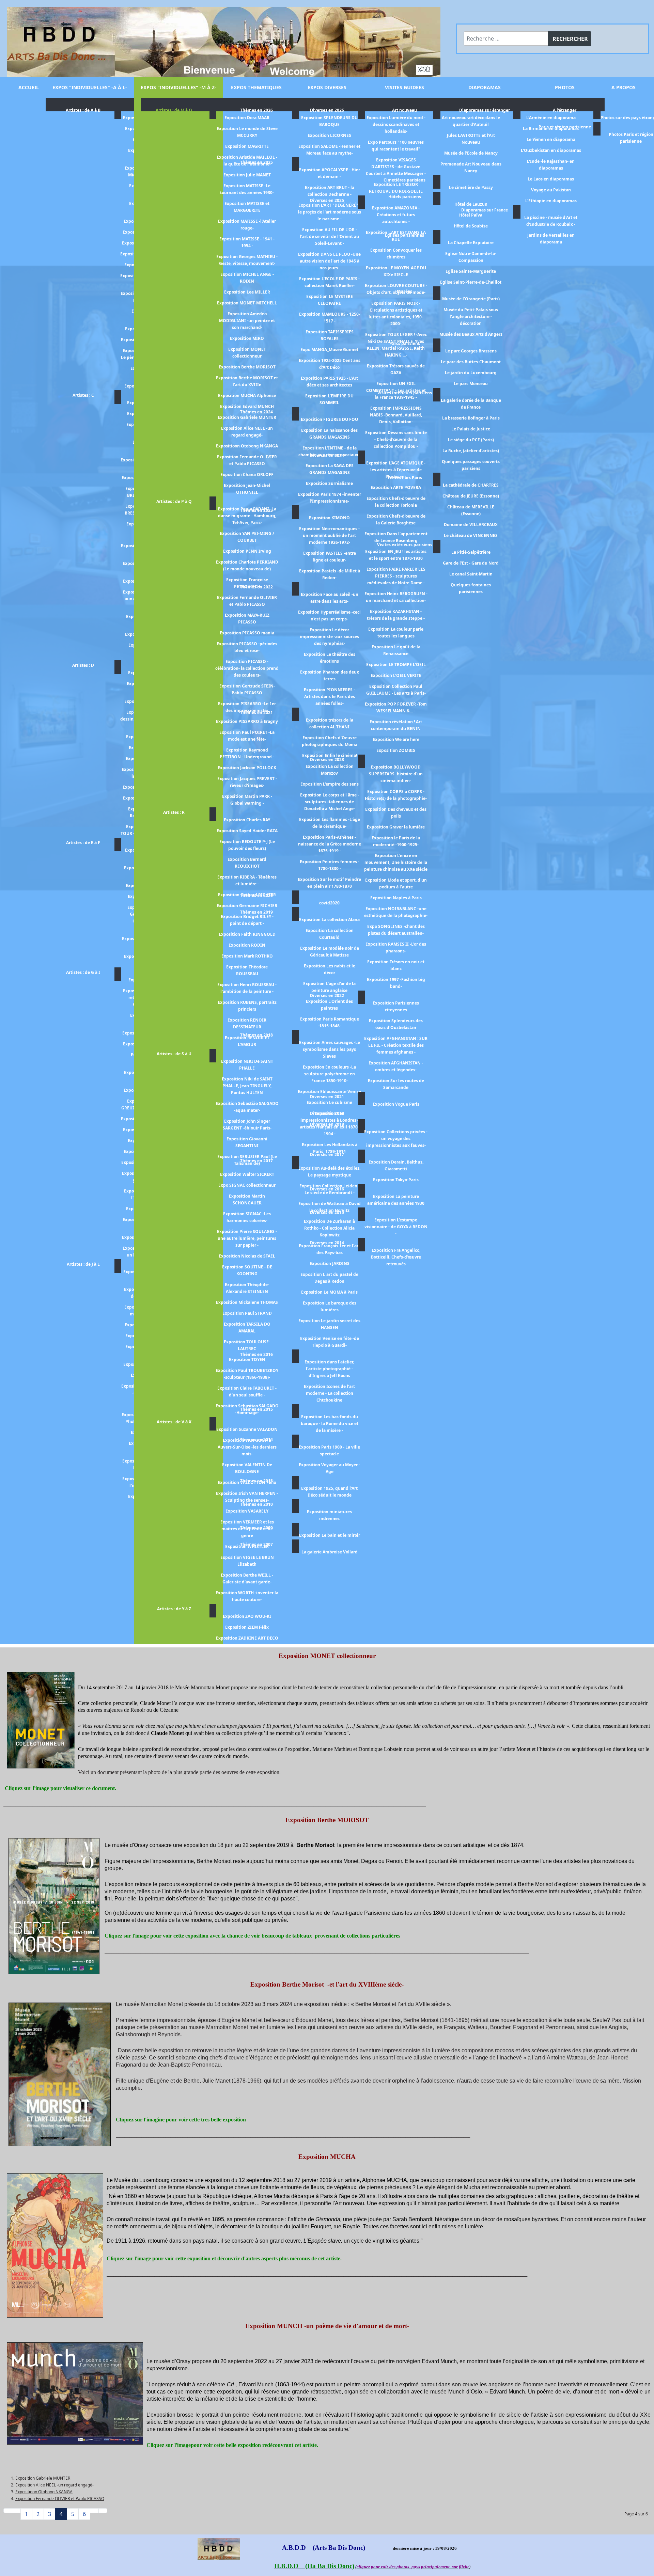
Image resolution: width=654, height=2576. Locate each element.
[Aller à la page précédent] (16, 2511)
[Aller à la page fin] (103, 2511)
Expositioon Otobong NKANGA (44, 2492)
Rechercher (570, 39)
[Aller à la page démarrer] (8, 2511)
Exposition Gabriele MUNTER (43, 2478)
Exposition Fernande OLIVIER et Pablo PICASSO (60, 2499)
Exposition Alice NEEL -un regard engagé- (54, 2485)
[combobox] (506, 38)
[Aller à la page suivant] (94, 2511)
